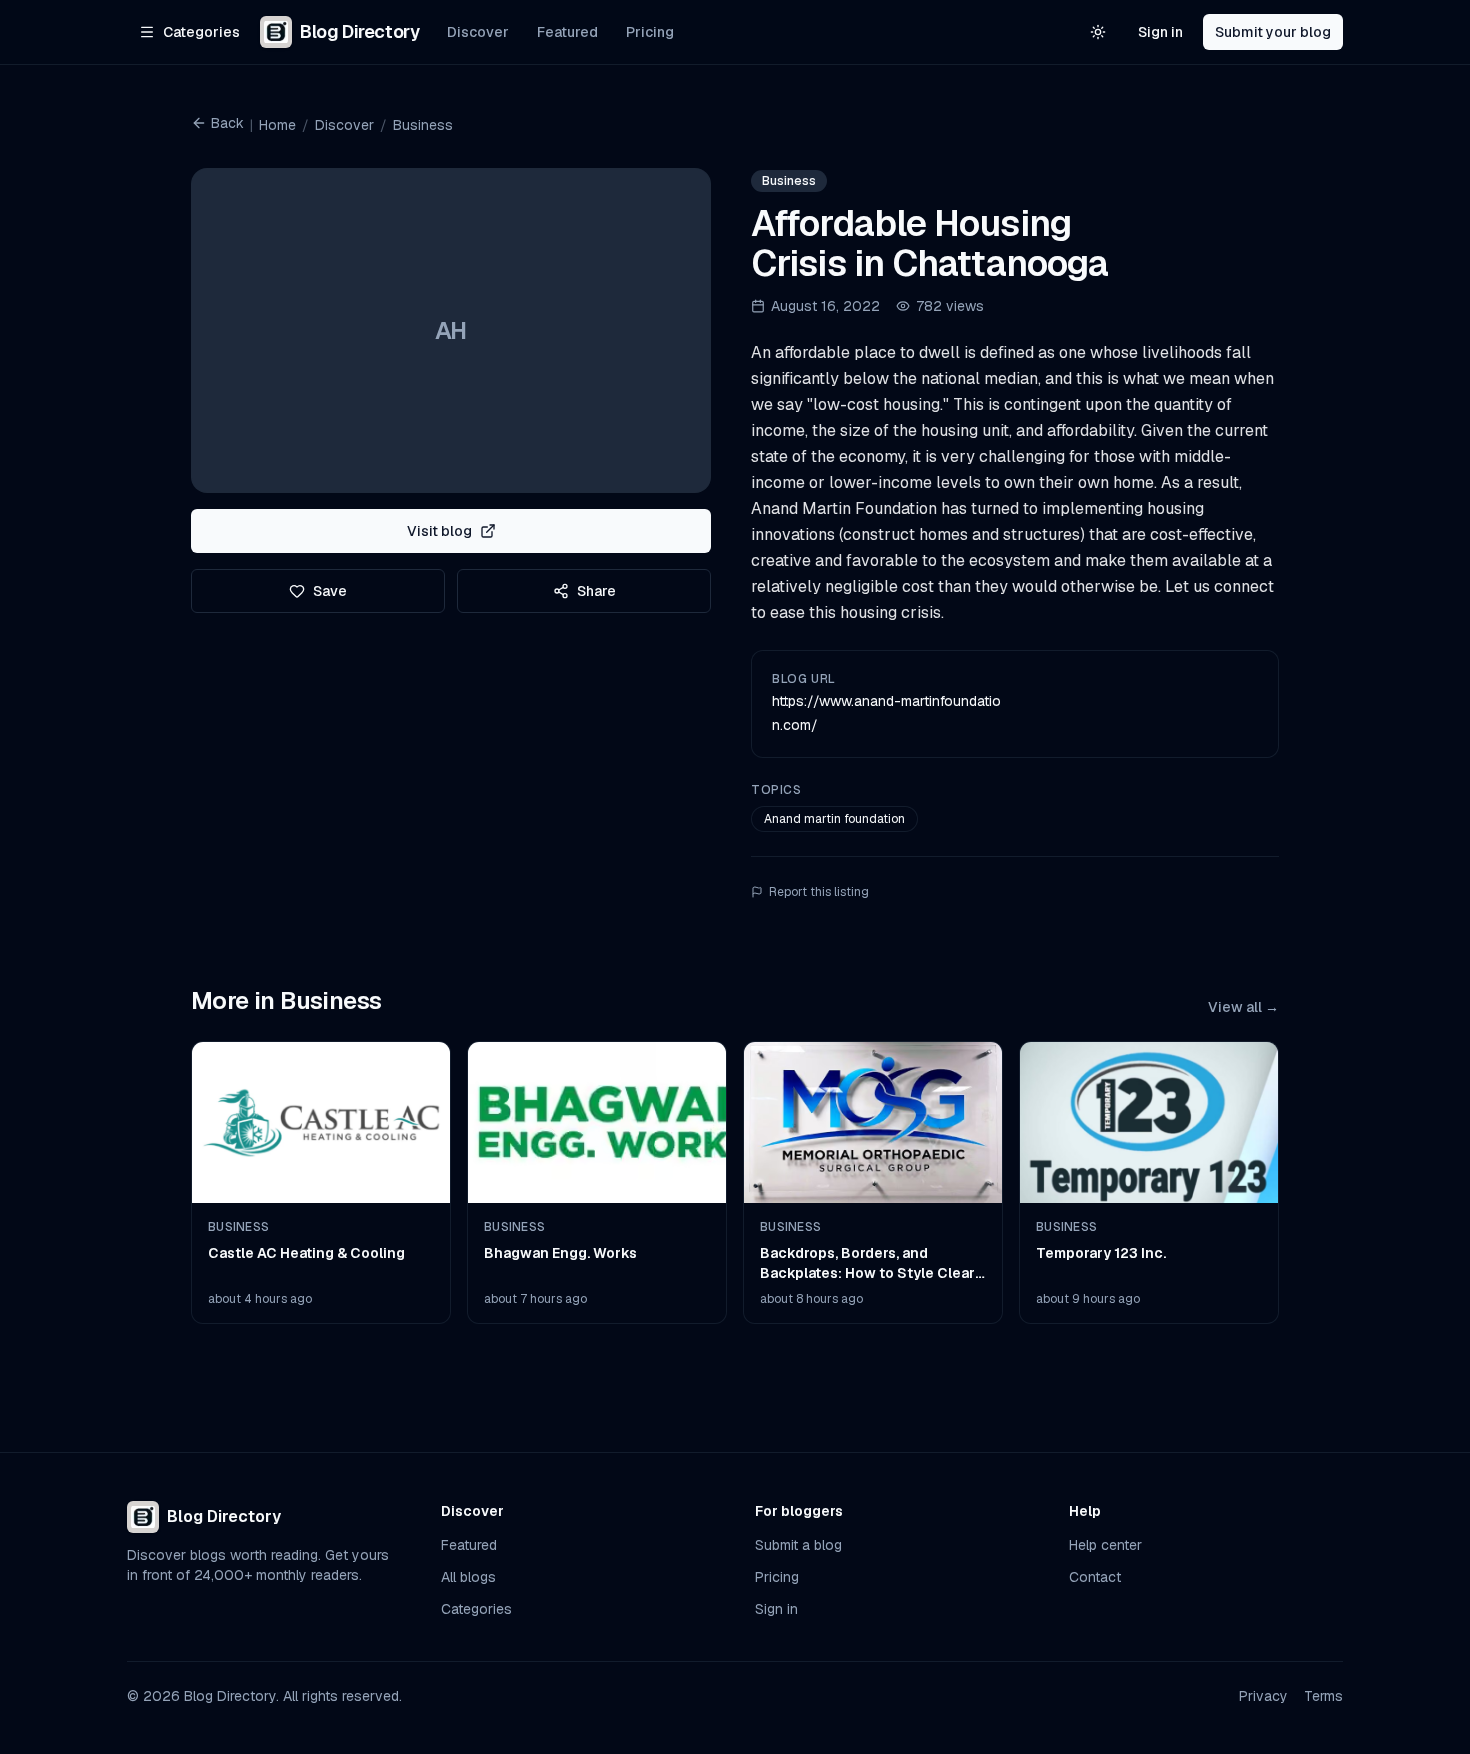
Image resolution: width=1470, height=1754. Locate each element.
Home (277, 125)
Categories (476, 1609)
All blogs (468, 1577)
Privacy (1263, 1696)
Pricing (650, 32)
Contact (1095, 1577)
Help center (1105, 1545)
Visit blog (439, 531)
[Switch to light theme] (1098, 32)
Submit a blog (798, 1545)
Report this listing (819, 892)
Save (330, 591)
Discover (478, 32)
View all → (1243, 1007)
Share (596, 591)
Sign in (1160, 32)
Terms (1323, 1696)
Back (227, 123)
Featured (567, 32)
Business (423, 125)
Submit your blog (1273, 32)
